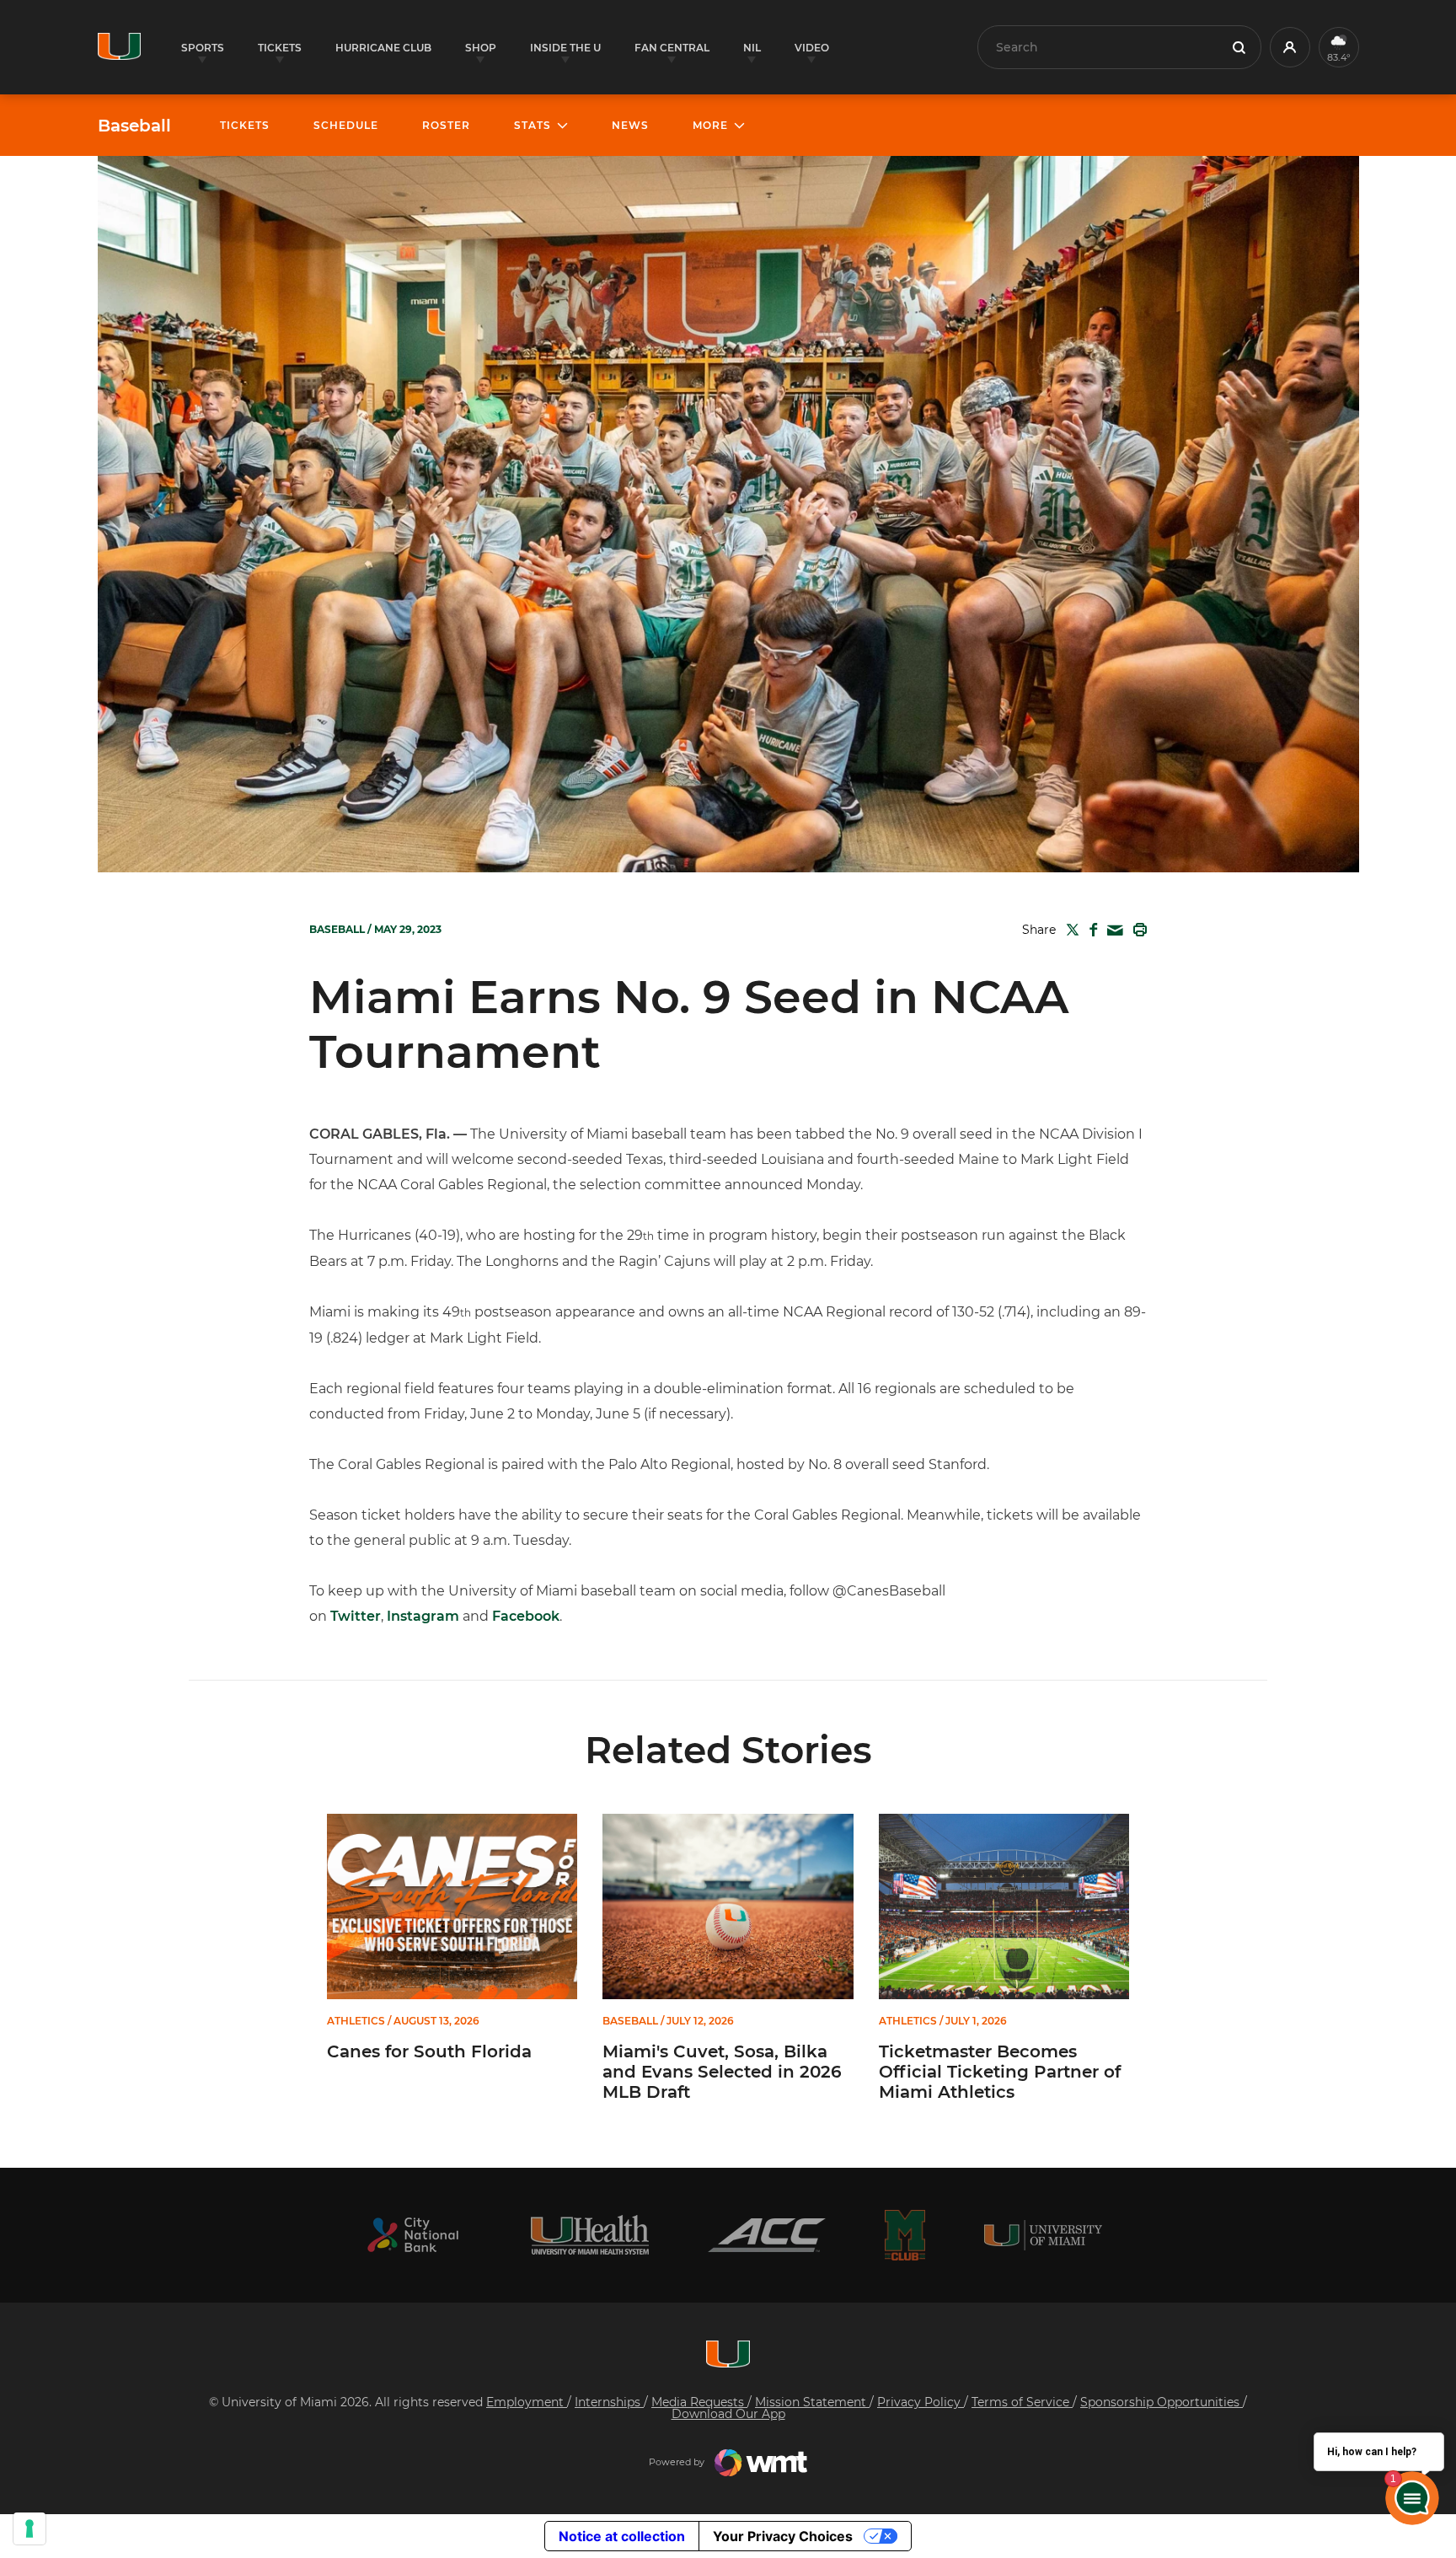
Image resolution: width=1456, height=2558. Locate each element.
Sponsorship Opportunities (1162, 2402)
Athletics (356, 2021)
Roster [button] (446, 125)
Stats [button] (533, 125)
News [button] (630, 125)
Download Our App (728, 2414)
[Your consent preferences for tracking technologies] (29, 2529)
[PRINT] (1137, 930)
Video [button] (812, 48)
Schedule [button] (346, 125)
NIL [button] (752, 48)
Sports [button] (203, 48)
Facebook (526, 1616)
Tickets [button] (280, 48)
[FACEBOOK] (1090, 930)
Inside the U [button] (565, 48)
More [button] (710, 125)
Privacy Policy (921, 2402)
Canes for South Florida (429, 2051)
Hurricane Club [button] (383, 48)
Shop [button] (481, 48)
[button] (1290, 47)
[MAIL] (1112, 931)
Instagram (423, 1616)
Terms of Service (1022, 2402)
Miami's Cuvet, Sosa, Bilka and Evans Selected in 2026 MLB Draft (722, 2072)
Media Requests (699, 2402)
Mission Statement (812, 2402)
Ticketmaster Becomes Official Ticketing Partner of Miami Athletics (1000, 2072)
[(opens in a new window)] (413, 2235)
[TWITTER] (1069, 930)
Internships (609, 2402)
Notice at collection (622, 2536)
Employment (527, 2402)
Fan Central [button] (672, 48)
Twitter (356, 1616)
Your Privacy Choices (783, 2536)
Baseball (134, 126)
